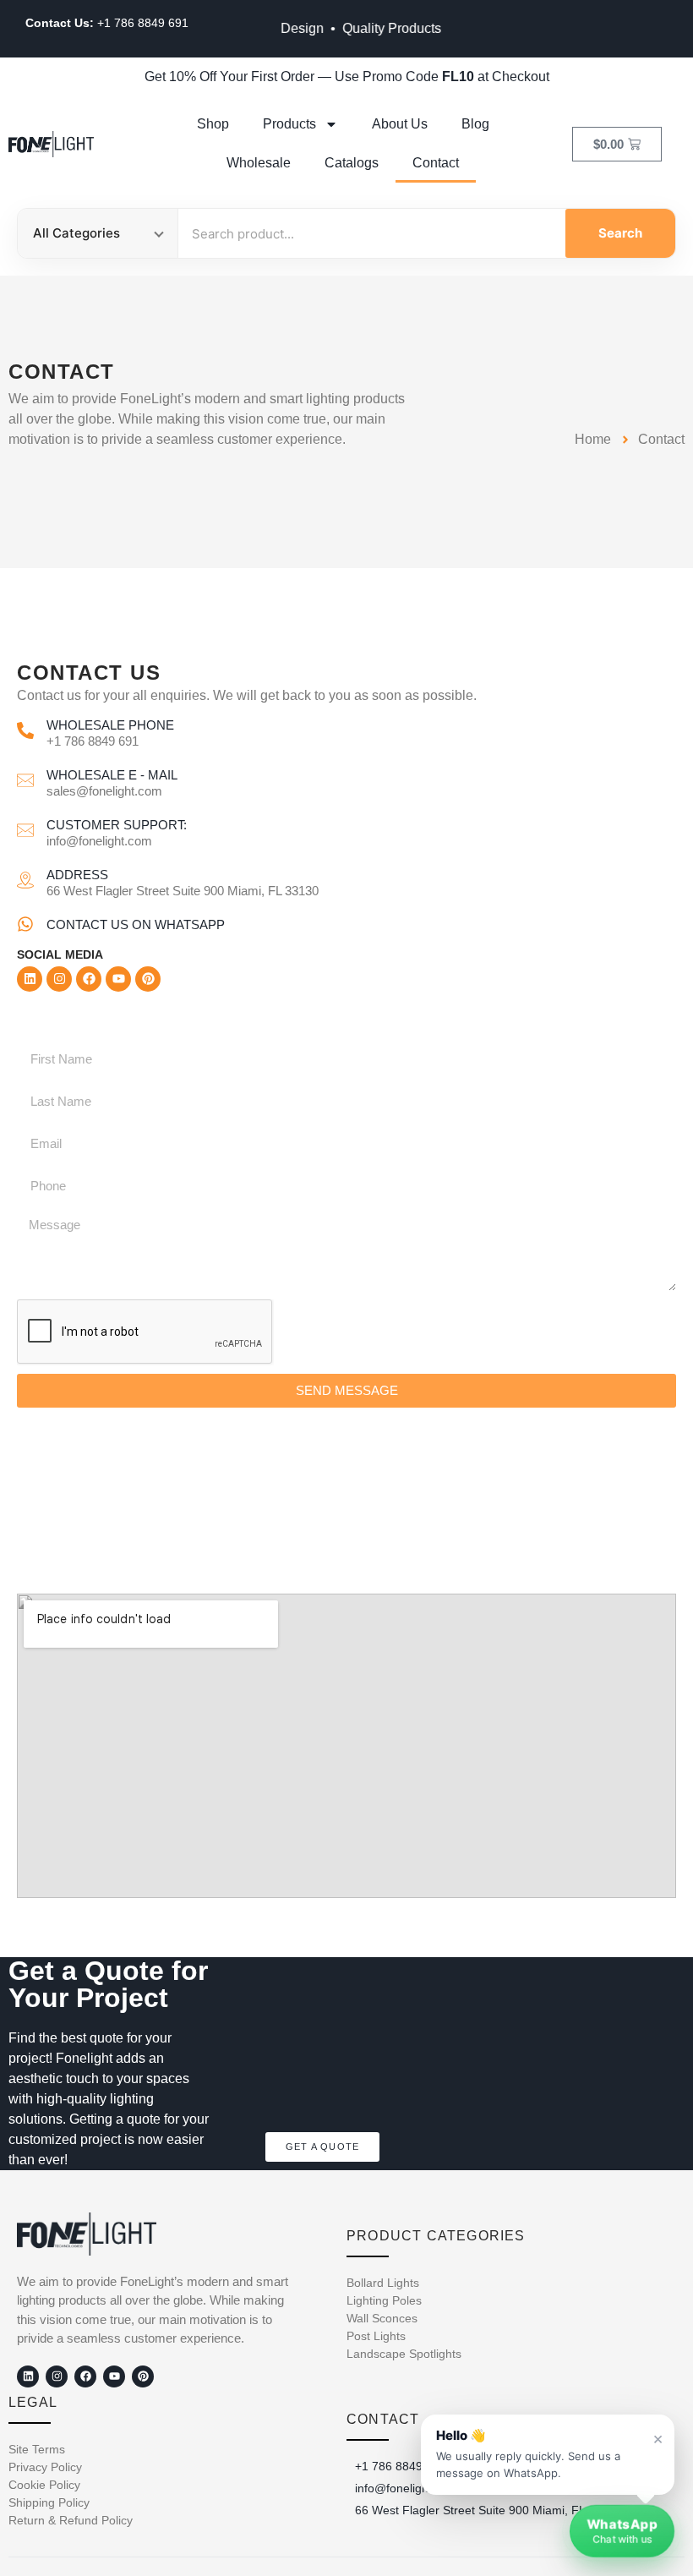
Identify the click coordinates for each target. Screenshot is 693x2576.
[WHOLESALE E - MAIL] (25, 780)
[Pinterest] (148, 979)
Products (289, 124)
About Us (400, 124)
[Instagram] (59, 979)
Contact (436, 163)
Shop (213, 124)
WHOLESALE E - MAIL (112, 775)
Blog (475, 124)
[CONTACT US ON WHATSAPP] (25, 924)
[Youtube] (118, 979)
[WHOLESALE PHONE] (25, 730)
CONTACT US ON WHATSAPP (136, 924)
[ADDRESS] (25, 880)
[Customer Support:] (25, 830)
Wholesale (259, 163)
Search (620, 233)
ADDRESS (77, 875)
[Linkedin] (30, 979)
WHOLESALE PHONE (110, 725)
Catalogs (352, 163)
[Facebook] (89, 979)
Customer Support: (117, 825)
